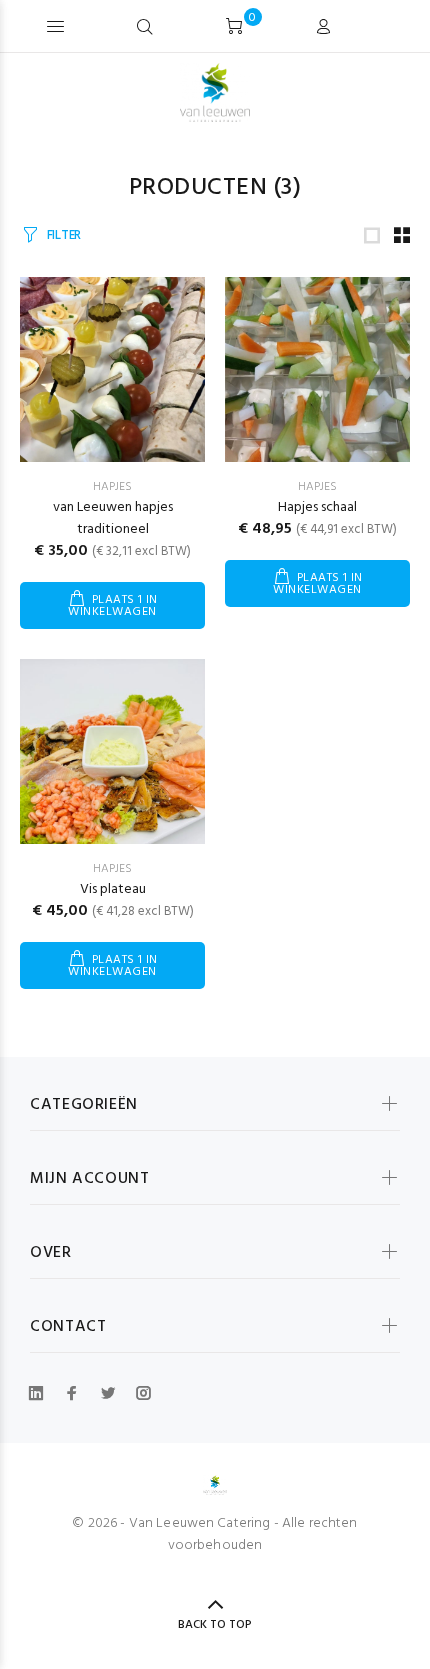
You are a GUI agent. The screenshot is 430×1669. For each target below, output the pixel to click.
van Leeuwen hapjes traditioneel (113, 518)
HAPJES (112, 487)
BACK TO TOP (215, 1625)
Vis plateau (113, 889)
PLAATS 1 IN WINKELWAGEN (113, 606)
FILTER (64, 235)
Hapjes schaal (317, 507)
